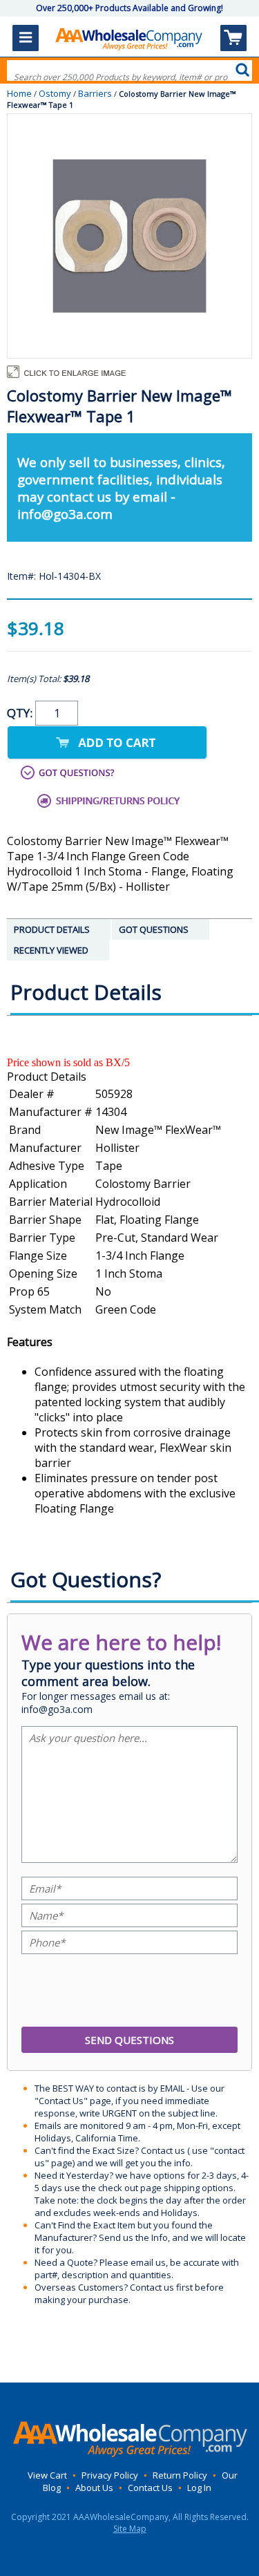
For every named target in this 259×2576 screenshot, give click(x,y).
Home (19, 93)
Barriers (95, 93)
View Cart (47, 2475)
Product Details (47, 1077)
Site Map (130, 2529)
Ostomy (55, 93)
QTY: (21, 713)
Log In (199, 2488)
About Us (94, 2488)
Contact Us (150, 2488)
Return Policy (180, 2475)
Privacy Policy (110, 2475)
